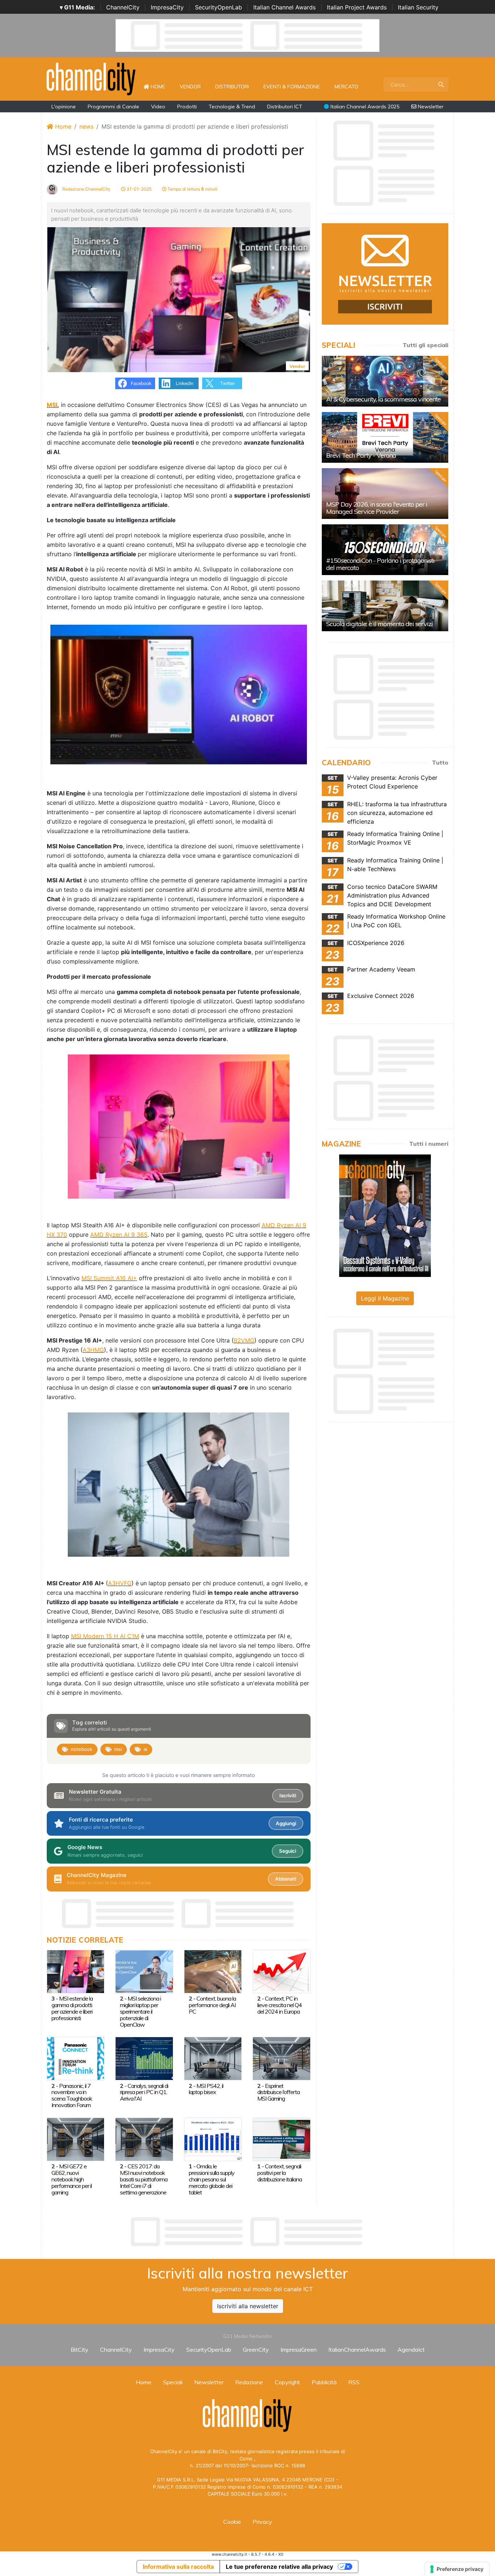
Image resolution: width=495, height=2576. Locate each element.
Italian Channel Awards (284, 7)
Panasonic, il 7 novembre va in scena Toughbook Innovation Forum (72, 2096)
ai (145, 1749)
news (86, 126)
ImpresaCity (167, 7)
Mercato (346, 87)
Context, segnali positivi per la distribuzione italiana (280, 2173)
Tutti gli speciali (425, 345)
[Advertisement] (247, 2232)
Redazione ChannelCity (86, 189)
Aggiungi (286, 1823)
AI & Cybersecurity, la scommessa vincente (383, 399)
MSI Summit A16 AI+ (109, 1278)
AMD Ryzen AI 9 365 (119, 1235)
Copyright (287, 2382)
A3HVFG (120, 1583)
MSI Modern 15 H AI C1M (105, 1636)
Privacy (262, 2522)
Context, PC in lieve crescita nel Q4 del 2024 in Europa (280, 2005)
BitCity (80, 2350)
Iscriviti (288, 1795)
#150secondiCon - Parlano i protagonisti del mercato (380, 564)
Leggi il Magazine (385, 1298)
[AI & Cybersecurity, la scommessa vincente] (385, 381)
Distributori (232, 87)
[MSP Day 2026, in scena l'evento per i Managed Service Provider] (385, 494)
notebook (82, 1749)
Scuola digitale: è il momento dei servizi (379, 624)
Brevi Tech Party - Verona (361, 455)
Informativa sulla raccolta (178, 2567)
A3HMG (93, 1350)
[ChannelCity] (91, 78)
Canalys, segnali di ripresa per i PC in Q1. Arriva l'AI (144, 2092)
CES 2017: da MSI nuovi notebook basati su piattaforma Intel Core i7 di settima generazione (144, 2179)
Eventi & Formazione (292, 87)
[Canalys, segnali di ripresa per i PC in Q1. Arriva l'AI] (144, 2058)
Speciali (173, 2382)
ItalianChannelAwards (357, 2350)
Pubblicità (324, 2382)
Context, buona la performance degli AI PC (212, 2005)
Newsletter (430, 107)
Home (161, 86)
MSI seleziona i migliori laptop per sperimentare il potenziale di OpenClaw (140, 2011)
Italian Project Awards (357, 7)
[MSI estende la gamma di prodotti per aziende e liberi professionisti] (76, 1971)
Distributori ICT (285, 107)
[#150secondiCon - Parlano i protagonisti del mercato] (385, 550)
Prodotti (187, 107)
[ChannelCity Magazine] (385, 1215)
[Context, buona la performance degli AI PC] (213, 1971)
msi (118, 1749)
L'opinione (64, 107)
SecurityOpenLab (219, 7)
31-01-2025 (138, 189)
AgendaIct (411, 2350)
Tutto (440, 762)
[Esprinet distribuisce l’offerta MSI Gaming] (281, 2058)
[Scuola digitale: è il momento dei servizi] (385, 606)
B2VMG (244, 1340)
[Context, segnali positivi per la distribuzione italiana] (281, 2139)
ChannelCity (123, 7)
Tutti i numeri (429, 1144)
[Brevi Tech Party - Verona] (385, 437)
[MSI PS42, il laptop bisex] (213, 2058)
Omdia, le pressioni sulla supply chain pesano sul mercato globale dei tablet (212, 2179)
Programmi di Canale (113, 107)
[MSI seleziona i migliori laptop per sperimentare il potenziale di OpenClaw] (144, 1971)
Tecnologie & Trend (232, 107)
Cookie (232, 2522)
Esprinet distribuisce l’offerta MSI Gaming (278, 2092)
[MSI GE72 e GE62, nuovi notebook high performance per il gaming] (76, 2139)
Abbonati (286, 1879)
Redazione (249, 2382)
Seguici (288, 1851)
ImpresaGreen (299, 2350)
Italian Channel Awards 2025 (364, 107)
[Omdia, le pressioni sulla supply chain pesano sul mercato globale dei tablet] (213, 2139)
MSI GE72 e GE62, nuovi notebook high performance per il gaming (72, 2179)
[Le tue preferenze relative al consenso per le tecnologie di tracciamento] (457, 2569)
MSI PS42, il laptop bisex (206, 2089)
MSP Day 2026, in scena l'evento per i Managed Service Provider (377, 508)
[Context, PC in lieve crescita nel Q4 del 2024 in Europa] (281, 1971)
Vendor (190, 87)
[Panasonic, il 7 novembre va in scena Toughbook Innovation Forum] (76, 2058)
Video (158, 107)
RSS (354, 2382)
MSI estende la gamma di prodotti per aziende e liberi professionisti (72, 2008)
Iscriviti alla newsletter (248, 2306)
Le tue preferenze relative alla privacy (279, 2567)
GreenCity (256, 2350)
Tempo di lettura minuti (192, 189)
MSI (52, 405)
